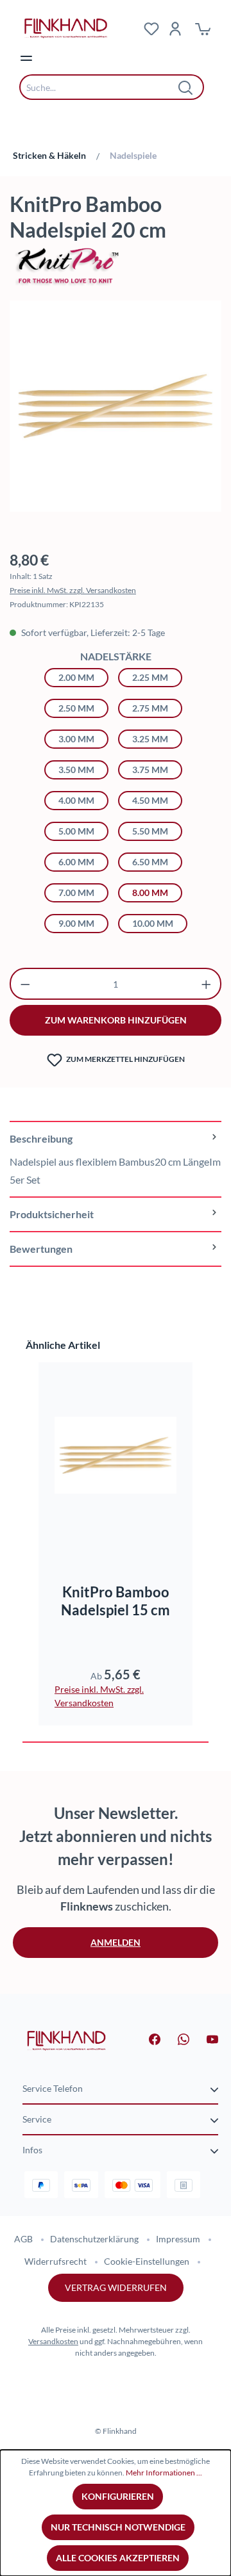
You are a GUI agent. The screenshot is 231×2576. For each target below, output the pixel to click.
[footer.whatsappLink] (176, 2038)
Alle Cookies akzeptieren (118, 2558)
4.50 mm (150, 800)
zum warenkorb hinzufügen (116, 1020)
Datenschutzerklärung (94, 2239)
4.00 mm (76, 800)
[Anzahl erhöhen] (206, 984)
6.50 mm (150, 862)
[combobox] (102, 87)
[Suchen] (186, 87)
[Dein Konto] (175, 28)
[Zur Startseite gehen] (66, 2040)
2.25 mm (150, 677)
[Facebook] (147, 2038)
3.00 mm (76, 739)
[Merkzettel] (151, 28)
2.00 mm (76, 677)
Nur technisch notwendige (118, 2527)
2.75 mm (150, 708)
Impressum (178, 2239)
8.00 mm (150, 893)
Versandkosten (53, 2341)
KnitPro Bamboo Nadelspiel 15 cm (116, 1601)
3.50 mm (76, 770)
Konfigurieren (118, 2496)
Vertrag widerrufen (116, 2287)
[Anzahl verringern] (25, 984)
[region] (116, 412)
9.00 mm (76, 923)
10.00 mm (153, 923)
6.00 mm (76, 862)
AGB (23, 2239)
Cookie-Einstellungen (147, 2261)
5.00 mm (76, 831)
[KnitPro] (116, 265)
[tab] (116, 1159)
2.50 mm (76, 708)
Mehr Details (122, 1525)
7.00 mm (76, 893)
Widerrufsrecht (56, 2261)
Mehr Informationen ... (164, 2473)
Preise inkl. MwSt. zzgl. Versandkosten (73, 590)
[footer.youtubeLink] (205, 2038)
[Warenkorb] (203, 28)
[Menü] (26, 58)
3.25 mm (150, 739)
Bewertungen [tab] (41, 1249)
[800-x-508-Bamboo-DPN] (116, 406)
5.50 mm (150, 831)
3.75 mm (150, 770)
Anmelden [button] (116, 1942)
